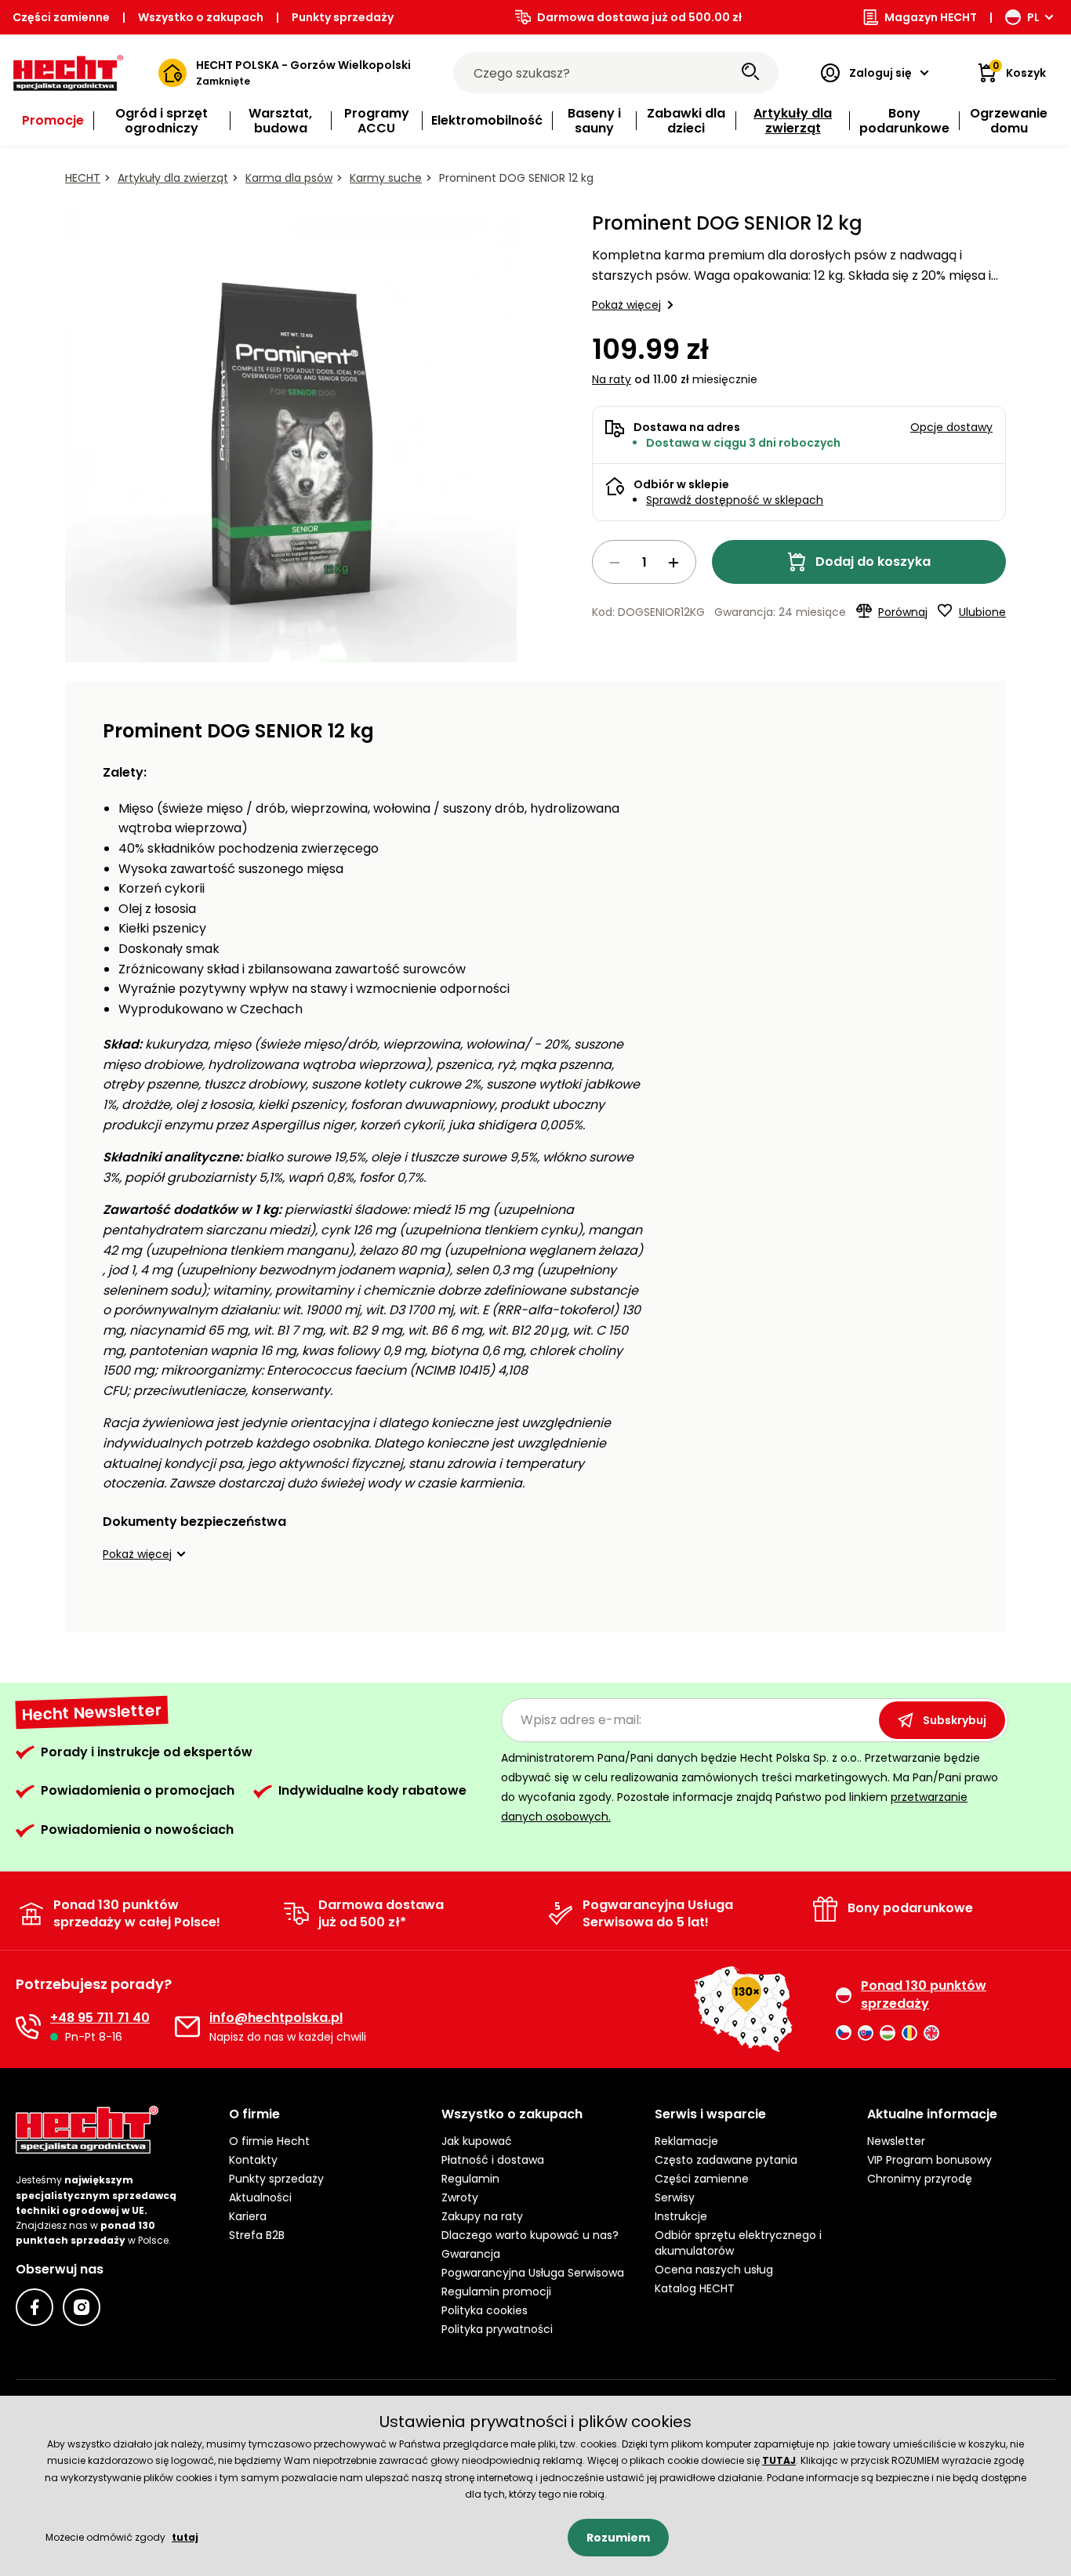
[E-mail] (187, 2027)
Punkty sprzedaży (343, 17)
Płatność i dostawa (493, 2160)
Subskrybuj (955, 1720)
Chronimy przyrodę (920, 2179)
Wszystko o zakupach (201, 17)
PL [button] (1033, 17)
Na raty (612, 379)
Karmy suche (386, 178)
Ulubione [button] (982, 612)
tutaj (185, 2537)
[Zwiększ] (673, 563)
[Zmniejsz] (615, 563)
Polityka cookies (485, 2310)
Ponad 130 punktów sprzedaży (924, 1994)
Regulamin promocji (496, 2292)
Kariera (248, 2216)
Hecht (83, 178)
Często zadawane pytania (726, 2160)
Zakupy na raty (482, 2216)
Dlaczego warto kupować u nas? (530, 2235)
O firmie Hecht (269, 2141)
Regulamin (470, 2179)
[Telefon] (28, 2027)
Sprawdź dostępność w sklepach (735, 500)
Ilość (644, 562)
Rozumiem (618, 2538)
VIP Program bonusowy (929, 2160)
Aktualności (260, 2197)
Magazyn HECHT (931, 17)
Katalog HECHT (695, 2288)
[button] (147, 1554)
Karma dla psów (289, 178)
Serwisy (675, 2197)
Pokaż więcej (626, 305)
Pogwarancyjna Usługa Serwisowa (533, 2273)
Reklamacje (686, 2141)
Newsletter (896, 2141)
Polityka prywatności (497, 2329)
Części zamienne (61, 17)
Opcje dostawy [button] (951, 427)
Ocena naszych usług (714, 2270)
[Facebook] (34, 2307)
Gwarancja (471, 2254)
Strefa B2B (257, 2235)
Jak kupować (477, 2141)
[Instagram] (82, 2307)
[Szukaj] (750, 73)
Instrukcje (681, 2216)
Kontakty (253, 2160)
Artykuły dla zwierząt (173, 178)
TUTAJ (779, 2460)
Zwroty (460, 2197)
